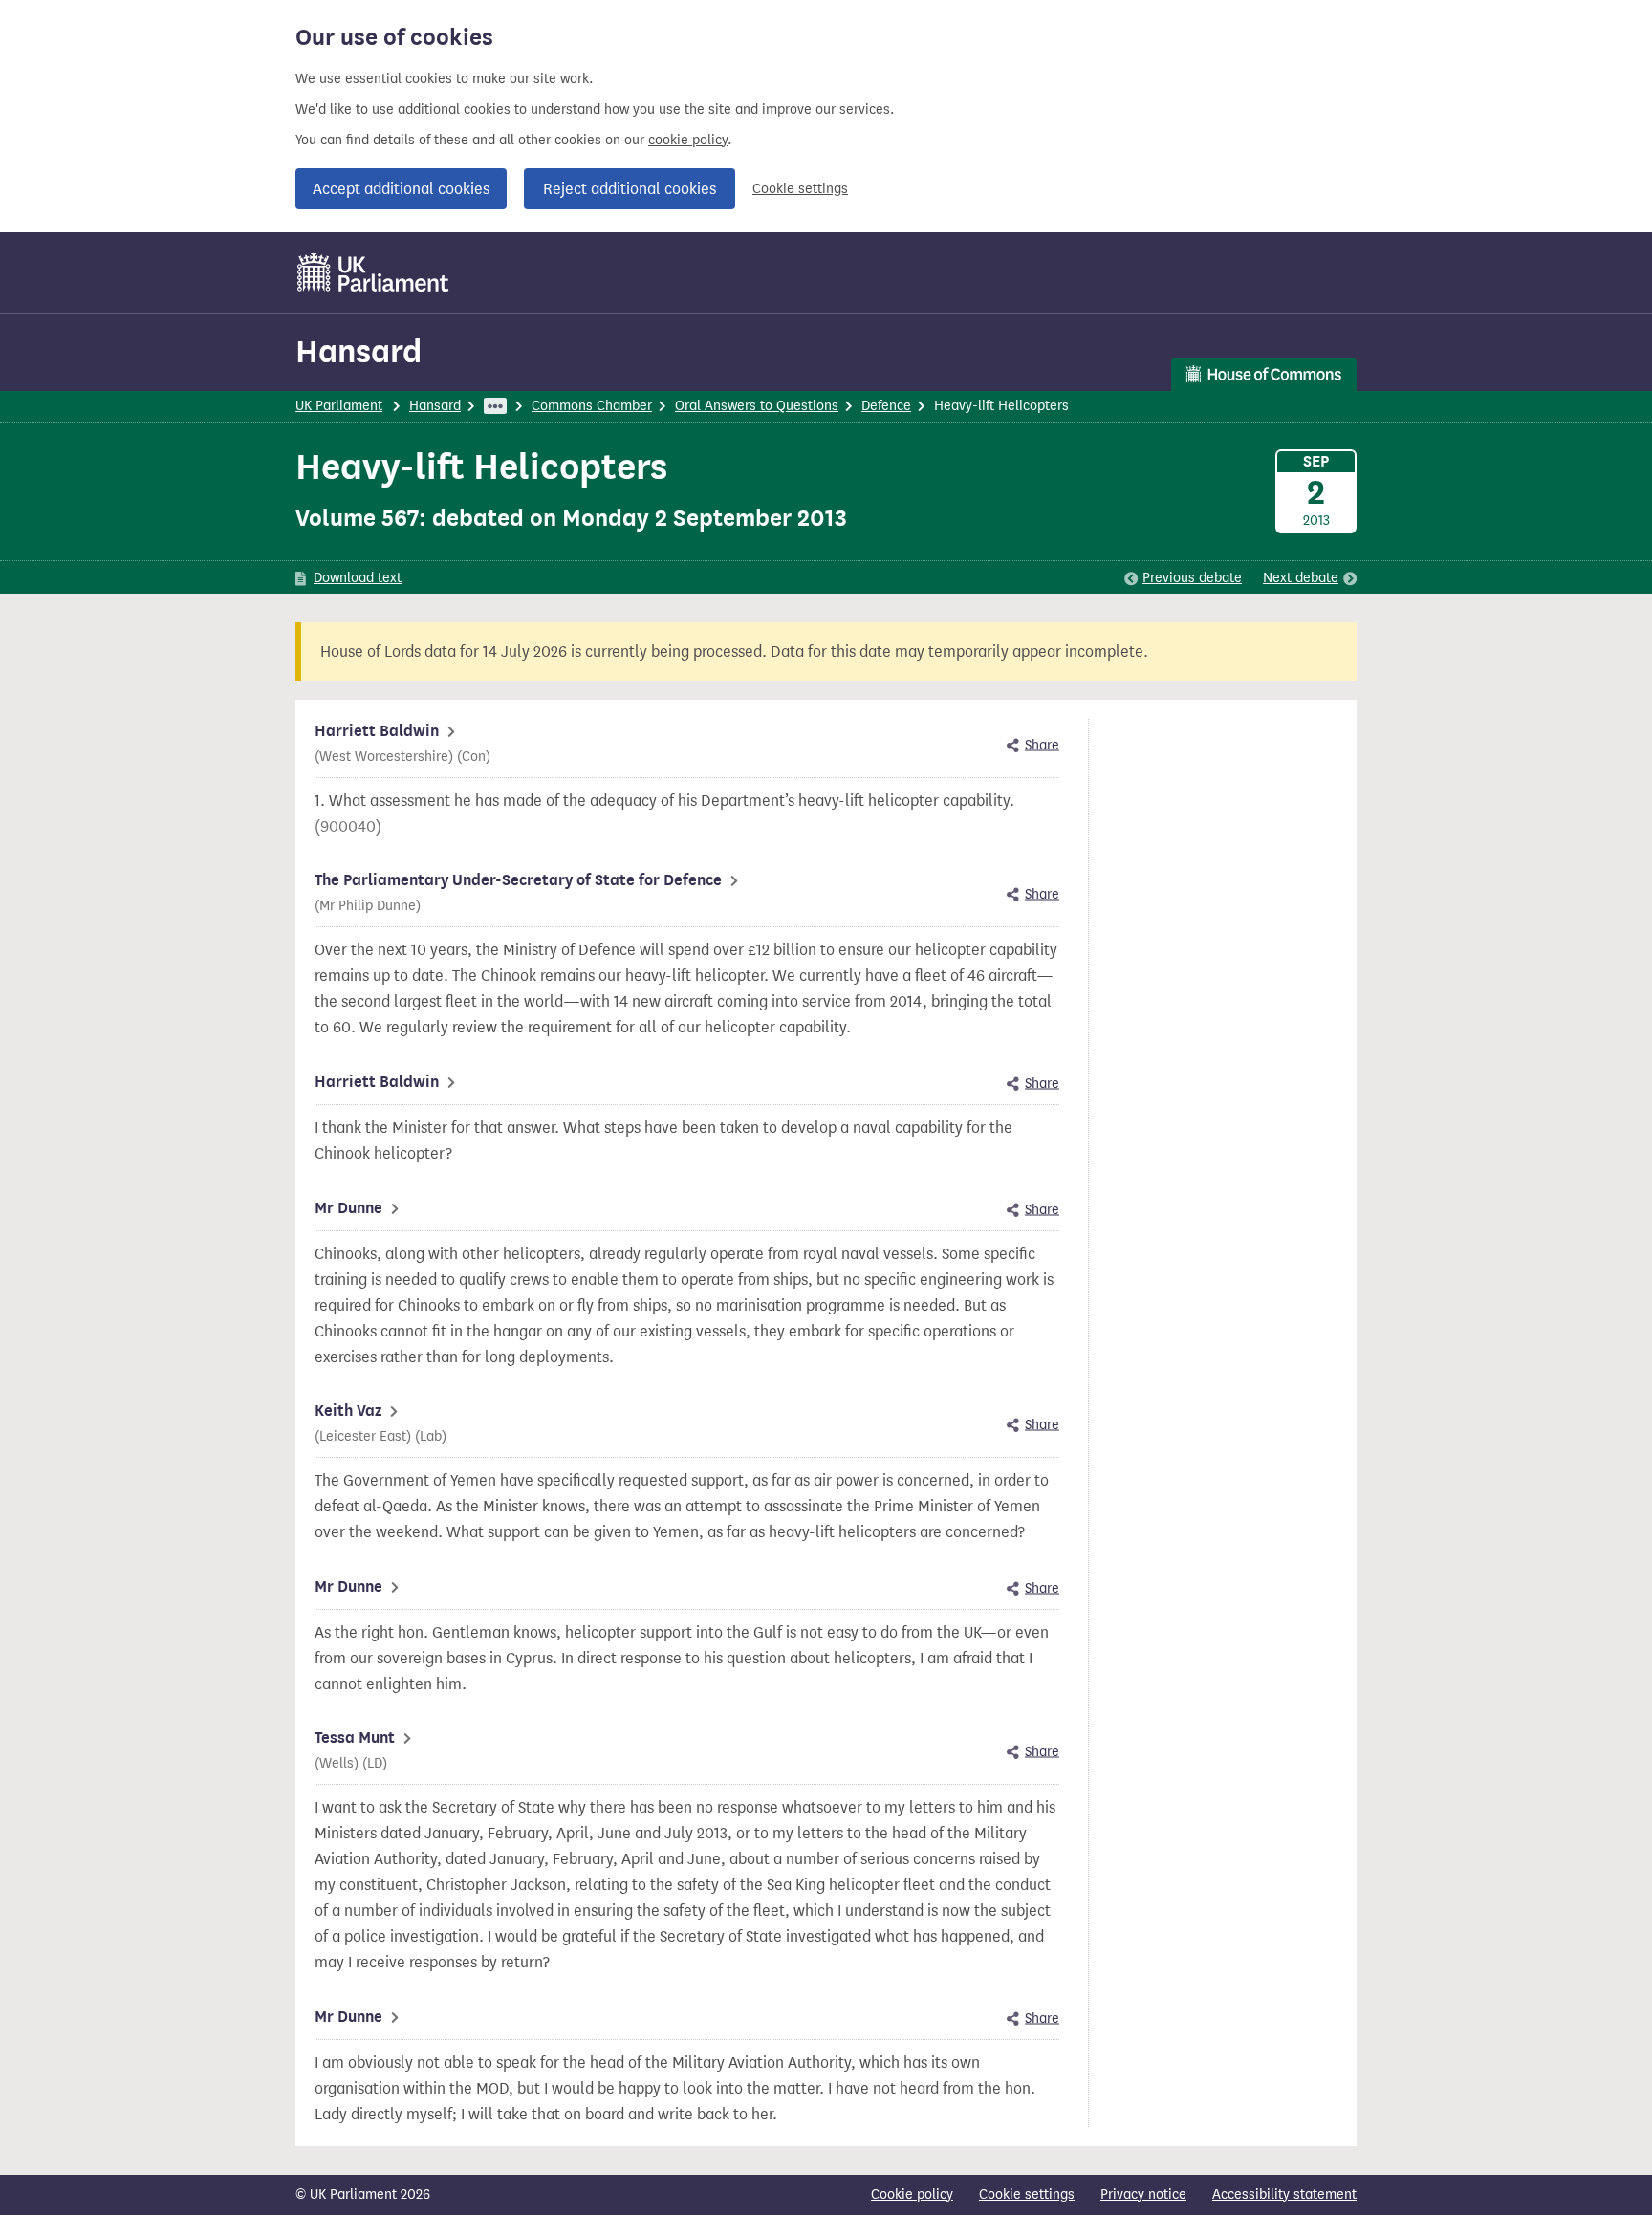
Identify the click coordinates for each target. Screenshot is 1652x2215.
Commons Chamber (592, 406)
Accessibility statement (1284, 2194)
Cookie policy (912, 2194)
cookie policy (688, 140)
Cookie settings (800, 189)
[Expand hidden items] (495, 406)
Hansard (359, 351)
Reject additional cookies (630, 189)
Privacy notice (1143, 2194)
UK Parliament (339, 406)
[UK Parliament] (373, 272)
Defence (886, 406)
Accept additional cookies (401, 189)
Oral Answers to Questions (757, 406)
